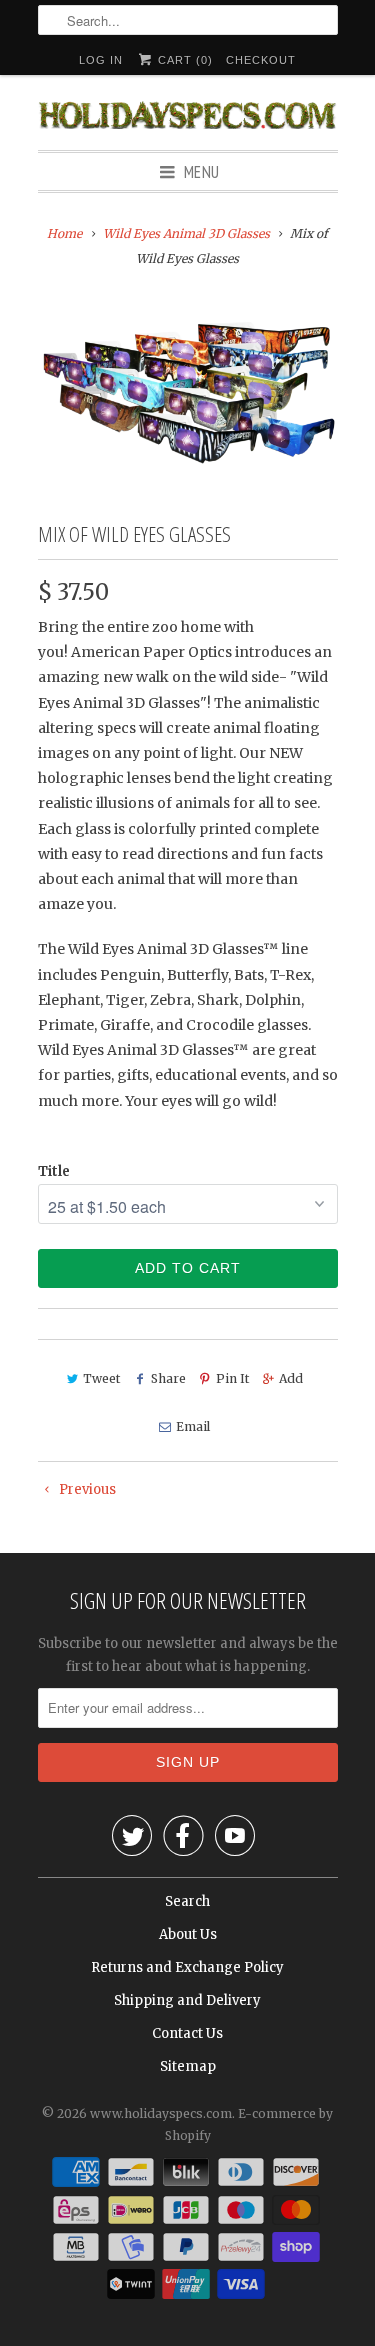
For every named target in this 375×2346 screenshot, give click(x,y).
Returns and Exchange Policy (187, 1967)
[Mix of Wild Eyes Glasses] (188, 388)
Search (187, 1901)
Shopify (188, 2135)
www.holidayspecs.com (161, 2113)
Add (291, 1378)
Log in (101, 60)
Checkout (261, 60)
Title (54, 1171)
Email (193, 1426)
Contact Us (187, 2033)
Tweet (101, 1378)
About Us (188, 1934)
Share (168, 1378)
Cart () (183, 60)
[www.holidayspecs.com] (188, 112)
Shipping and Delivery (187, 2000)
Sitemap (188, 2066)
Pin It (232, 1378)
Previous (86, 1489)
